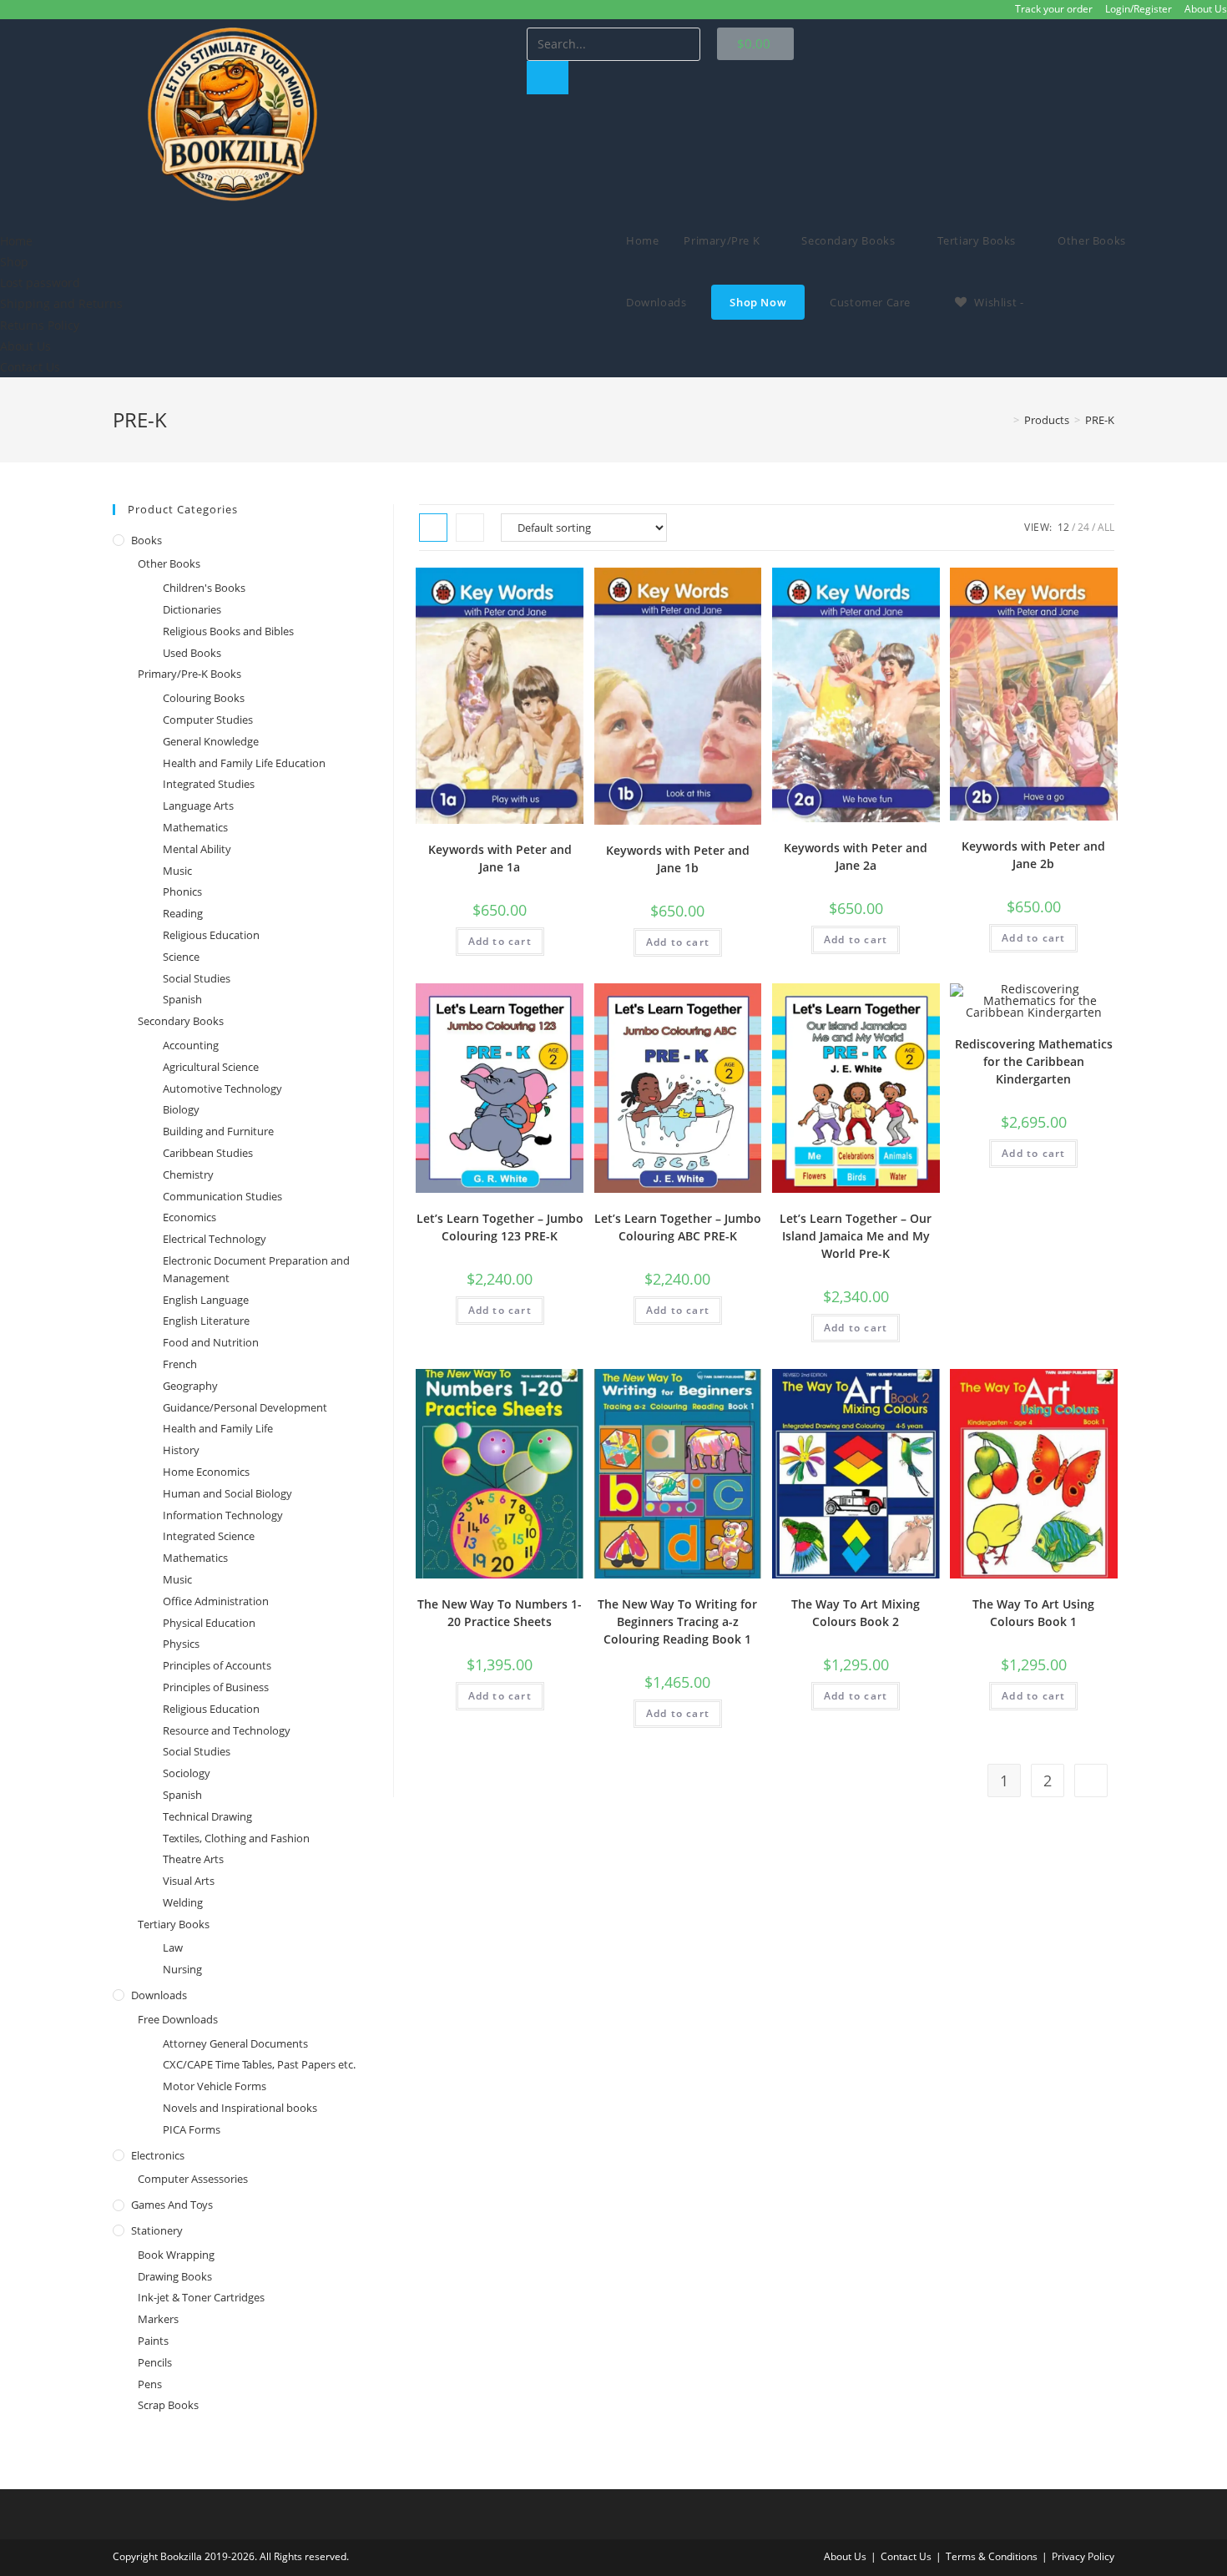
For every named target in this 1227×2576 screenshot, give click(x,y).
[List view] (470, 528)
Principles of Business (216, 1687)
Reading (183, 913)
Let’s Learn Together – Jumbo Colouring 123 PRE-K (500, 1227)
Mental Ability (197, 849)
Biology (181, 1109)
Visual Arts (189, 1881)
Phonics (182, 891)
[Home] (1004, 420)
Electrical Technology (215, 1239)
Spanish (182, 999)
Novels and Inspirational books (240, 2108)
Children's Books (204, 588)
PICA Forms (192, 2129)
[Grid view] (433, 528)
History (181, 1450)
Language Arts (198, 806)
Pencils (155, 2362)
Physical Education (209, 1623)
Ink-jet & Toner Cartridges (201, 2297)
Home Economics (206, 1472)
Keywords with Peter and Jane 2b (1033, 855)
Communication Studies (222, 1196)
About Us (1206, 9)
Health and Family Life (218, 1428)
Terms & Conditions (992, 2556)
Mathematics (195, 827)
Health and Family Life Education (244, 763)
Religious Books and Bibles (228, 631)
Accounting (191, 1045)
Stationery (157, 2230)
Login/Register (1139, 9)
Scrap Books (168, 2405)
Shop (14, 262)
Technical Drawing (207, 1816)
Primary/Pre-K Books (189, 674)
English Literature (206, 1321)
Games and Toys (172, 2205)
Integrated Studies (209, 784)
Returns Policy (40, 325)
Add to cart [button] (500, 941)
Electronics (158, 2155)
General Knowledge (211, 741)
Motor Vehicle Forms (215, 2086)
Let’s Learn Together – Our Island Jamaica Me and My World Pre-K (856, 1236)
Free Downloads (178, 2019)
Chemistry (188, 1174)
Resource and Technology (227, 1730)
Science (181, 957)
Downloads (159, 1995)
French (180, 1364)
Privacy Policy (1083, 2556)
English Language (206, 1300)
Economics (189, 1217)
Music (177, 871)
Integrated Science (209, 1536)
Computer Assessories (193, 2179)
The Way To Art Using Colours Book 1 (1033, 1613)
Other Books (169, 563)
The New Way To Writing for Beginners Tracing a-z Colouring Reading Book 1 (677, 1621)
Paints (153, 2341)
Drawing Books (175, 2276)
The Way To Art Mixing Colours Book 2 (856, 1613)
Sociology (187, 1773)
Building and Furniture (218, 1131)
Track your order (1054, 9)
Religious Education (211, 935)
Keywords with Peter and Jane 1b (678, 859)
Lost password (40, 283)
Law (173, 1947)
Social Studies (197, 978)
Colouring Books (204, 698)
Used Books (192, 653)
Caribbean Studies (208, 1153)
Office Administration (216, 1601)
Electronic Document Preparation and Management (256, 1269)
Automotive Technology (222, 1088)
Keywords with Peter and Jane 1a (500, 858)
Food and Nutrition (211, 1342)
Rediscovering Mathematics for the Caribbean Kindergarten (1034, 1061)
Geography (190, 1386)
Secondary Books (181, 1021)
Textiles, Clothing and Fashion (236, 1838)
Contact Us (30, 367)
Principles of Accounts (217, 1665)
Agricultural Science (211, 1067)
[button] (307, 220)
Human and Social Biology (227, 1493)
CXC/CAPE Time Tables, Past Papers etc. (259, 2064)
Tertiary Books (174, 1924)
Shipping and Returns (61, 303)
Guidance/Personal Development (245, 1407)
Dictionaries (192, 609)
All (1106, 527)
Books (146, 540)
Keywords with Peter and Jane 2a (856, 856)
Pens (150, 2384)
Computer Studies (208, 720)
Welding (183, 1902)
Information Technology (223, 1515)
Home (16, 241)
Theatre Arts (193, 1859)
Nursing (182, 1969)
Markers (158, 2319)
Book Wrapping (176, 2255)
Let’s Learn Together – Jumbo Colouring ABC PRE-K (678, 1227)
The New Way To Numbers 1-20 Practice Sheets (500, 1613)
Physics (181, 1644)
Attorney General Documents (235, 2043)
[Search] (548, 78)
